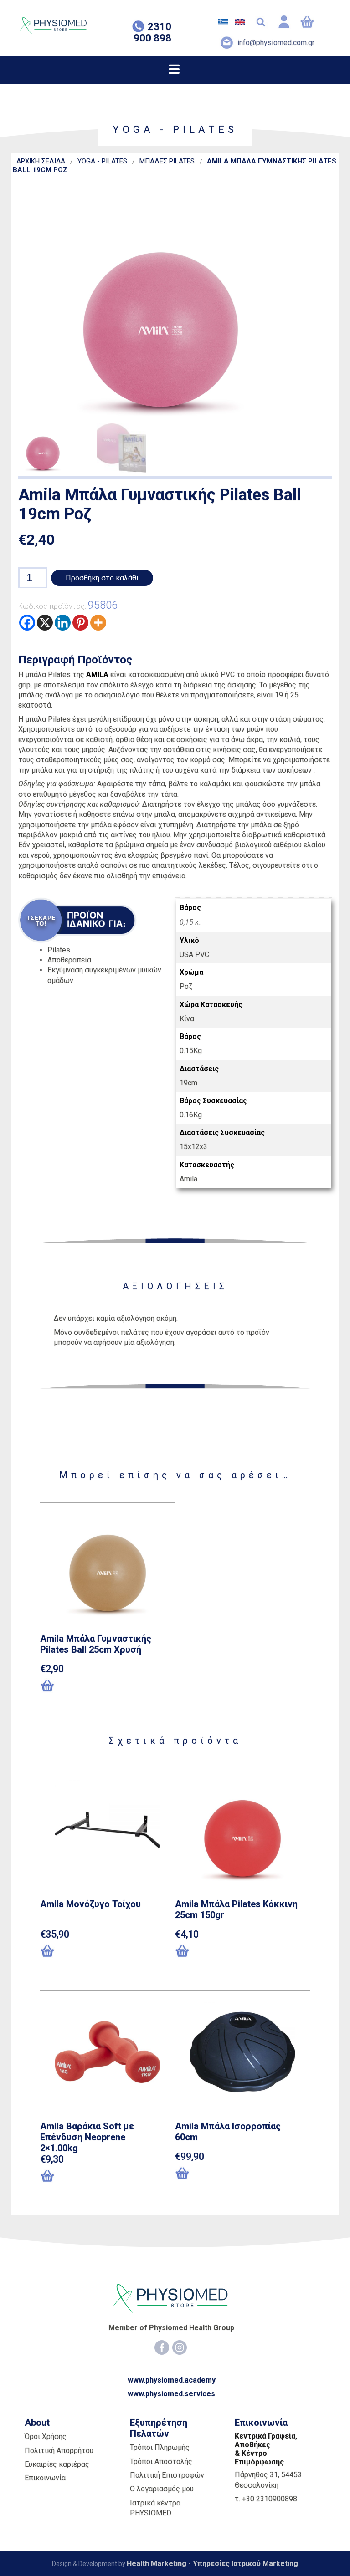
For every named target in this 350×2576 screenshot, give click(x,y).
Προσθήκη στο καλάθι (102, 578)
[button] (87, 1686)
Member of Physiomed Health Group (171, 2328)
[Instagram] (180, 2347)
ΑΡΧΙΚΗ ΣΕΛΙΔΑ (41, 161)
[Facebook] (27, 623)
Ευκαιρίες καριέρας (57, 2464)
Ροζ (186, 986)
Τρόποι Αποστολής (161, 2461)
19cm (188, 1083)
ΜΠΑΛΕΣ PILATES (167, 161)
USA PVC (194, 955)
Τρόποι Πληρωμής (160, 2447)
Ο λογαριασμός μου (162, 2489)
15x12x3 (193, 1147)
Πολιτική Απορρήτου (59, 2451)
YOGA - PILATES (102, 161)
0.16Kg (191, 1115)
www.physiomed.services (171, 2394)
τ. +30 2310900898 (266, 2499)
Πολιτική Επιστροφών (167, 2475)
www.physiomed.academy (172, 2380)
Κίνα (187, 1019)
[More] (98, 623)
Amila (188, 1179)
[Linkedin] (63, 623)
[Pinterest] (80, 623)
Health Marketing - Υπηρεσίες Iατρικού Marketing (212, 2563)
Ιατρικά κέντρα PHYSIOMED (155, 2508)
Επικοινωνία (45, 2478)
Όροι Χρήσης (46, 2436)
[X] (45, 623)
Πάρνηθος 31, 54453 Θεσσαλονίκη (268, 2480)
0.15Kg (191, 1051)
